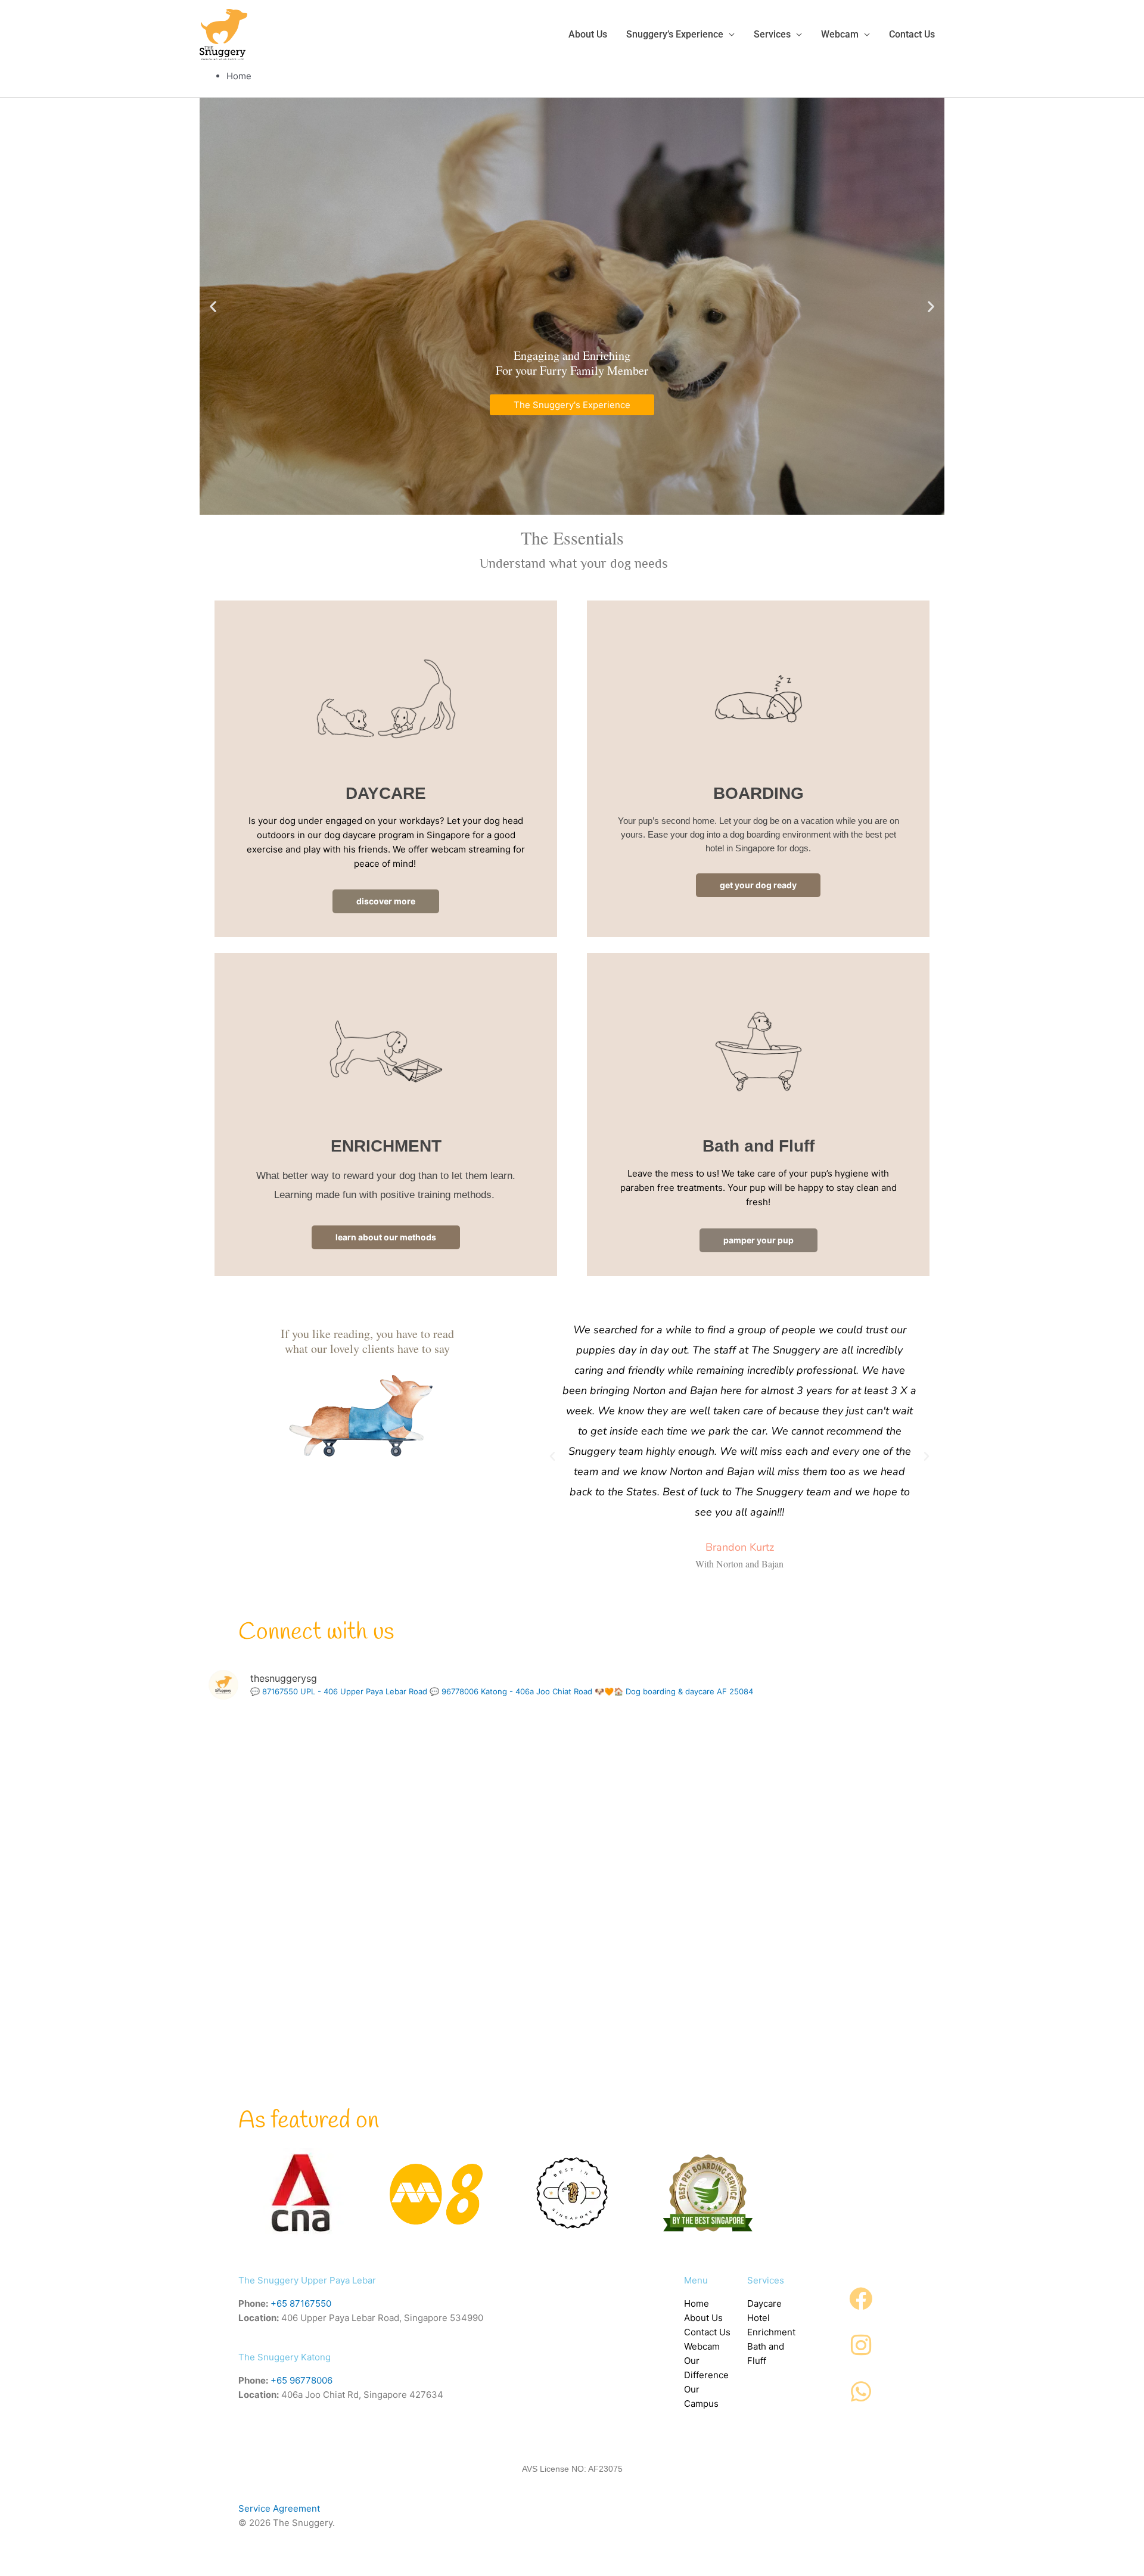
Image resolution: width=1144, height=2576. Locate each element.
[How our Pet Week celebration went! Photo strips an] (820, 1779)
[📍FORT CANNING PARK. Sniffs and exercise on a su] (572, 1779)
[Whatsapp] (861, 2392)
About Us (703, 2318)
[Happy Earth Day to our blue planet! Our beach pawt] (820, 1925)
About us (588, 34)
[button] (213, 306)
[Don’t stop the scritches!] (324, 1925)
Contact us (912, 34)
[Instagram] (861, 2345)
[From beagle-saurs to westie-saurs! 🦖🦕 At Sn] (572, 2072)
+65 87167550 (301, 2303)
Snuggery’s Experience (675, 34)
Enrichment (771, 2332)
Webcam (840, 34)
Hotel (758, 2318)
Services (772, 34)
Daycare (764, 2303)
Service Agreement (279, 2508)
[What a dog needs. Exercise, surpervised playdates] (324, 2072)
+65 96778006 (301, 2380)
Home (697, 2303)
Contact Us (707, 2332)
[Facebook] (861, 2299)
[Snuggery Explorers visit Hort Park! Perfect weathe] (572, 1925)
